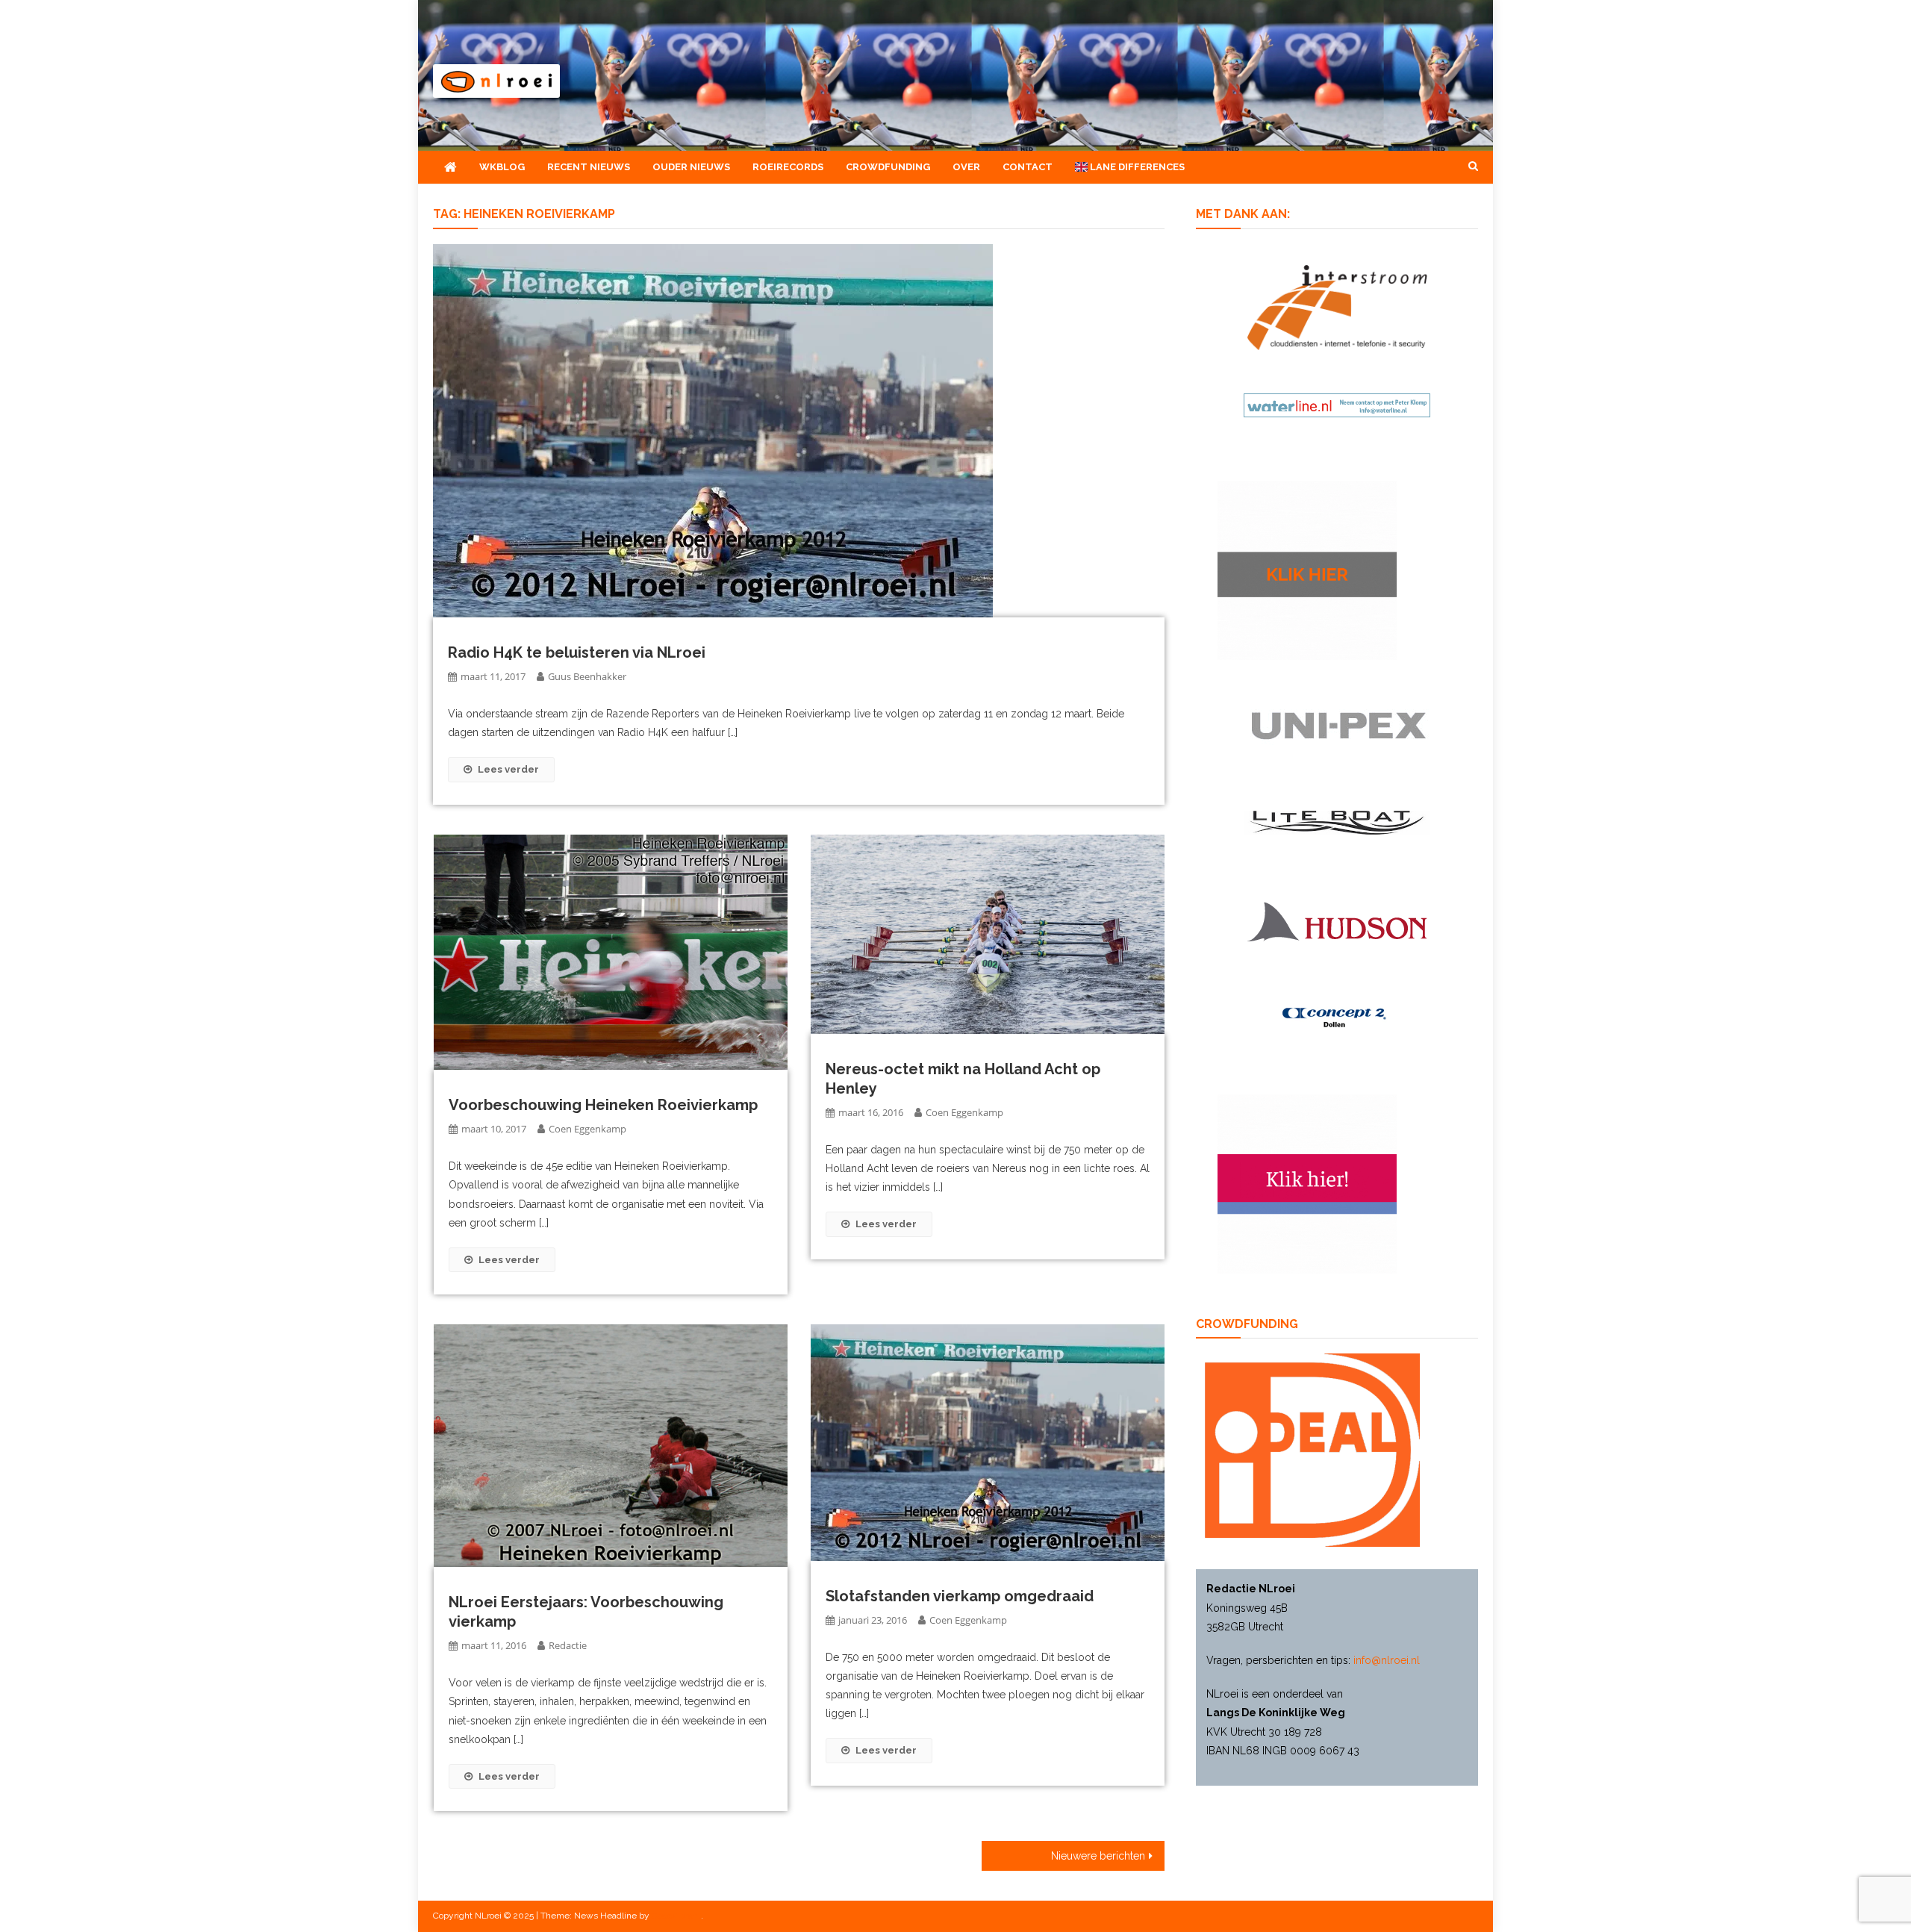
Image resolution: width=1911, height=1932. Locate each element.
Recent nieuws (589, 167)
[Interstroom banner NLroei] (1337, 306)
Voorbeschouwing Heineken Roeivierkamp (603, 1105)
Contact (1028, 167)
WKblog (502, 167)
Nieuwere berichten (1098, 1856)
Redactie (568, 1645)
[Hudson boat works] (1337, 920)
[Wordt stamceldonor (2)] (1307, 1182)
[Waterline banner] (1337, 404)
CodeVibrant (676, 1916)
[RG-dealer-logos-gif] (1337, 725)
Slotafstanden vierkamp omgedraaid (960, 1596)
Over (966, 167)
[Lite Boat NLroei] (1337, 822)
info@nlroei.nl (1387, 1660)
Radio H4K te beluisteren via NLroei (577, 652)
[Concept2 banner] (1337, 1018)
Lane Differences (1136, 167)
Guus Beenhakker (587, 676)
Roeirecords (788, 167)
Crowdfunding (888, 167)
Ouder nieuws (691, 167)
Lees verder (508, 769)
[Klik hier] (1307, 569)
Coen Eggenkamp (587, 1129)
